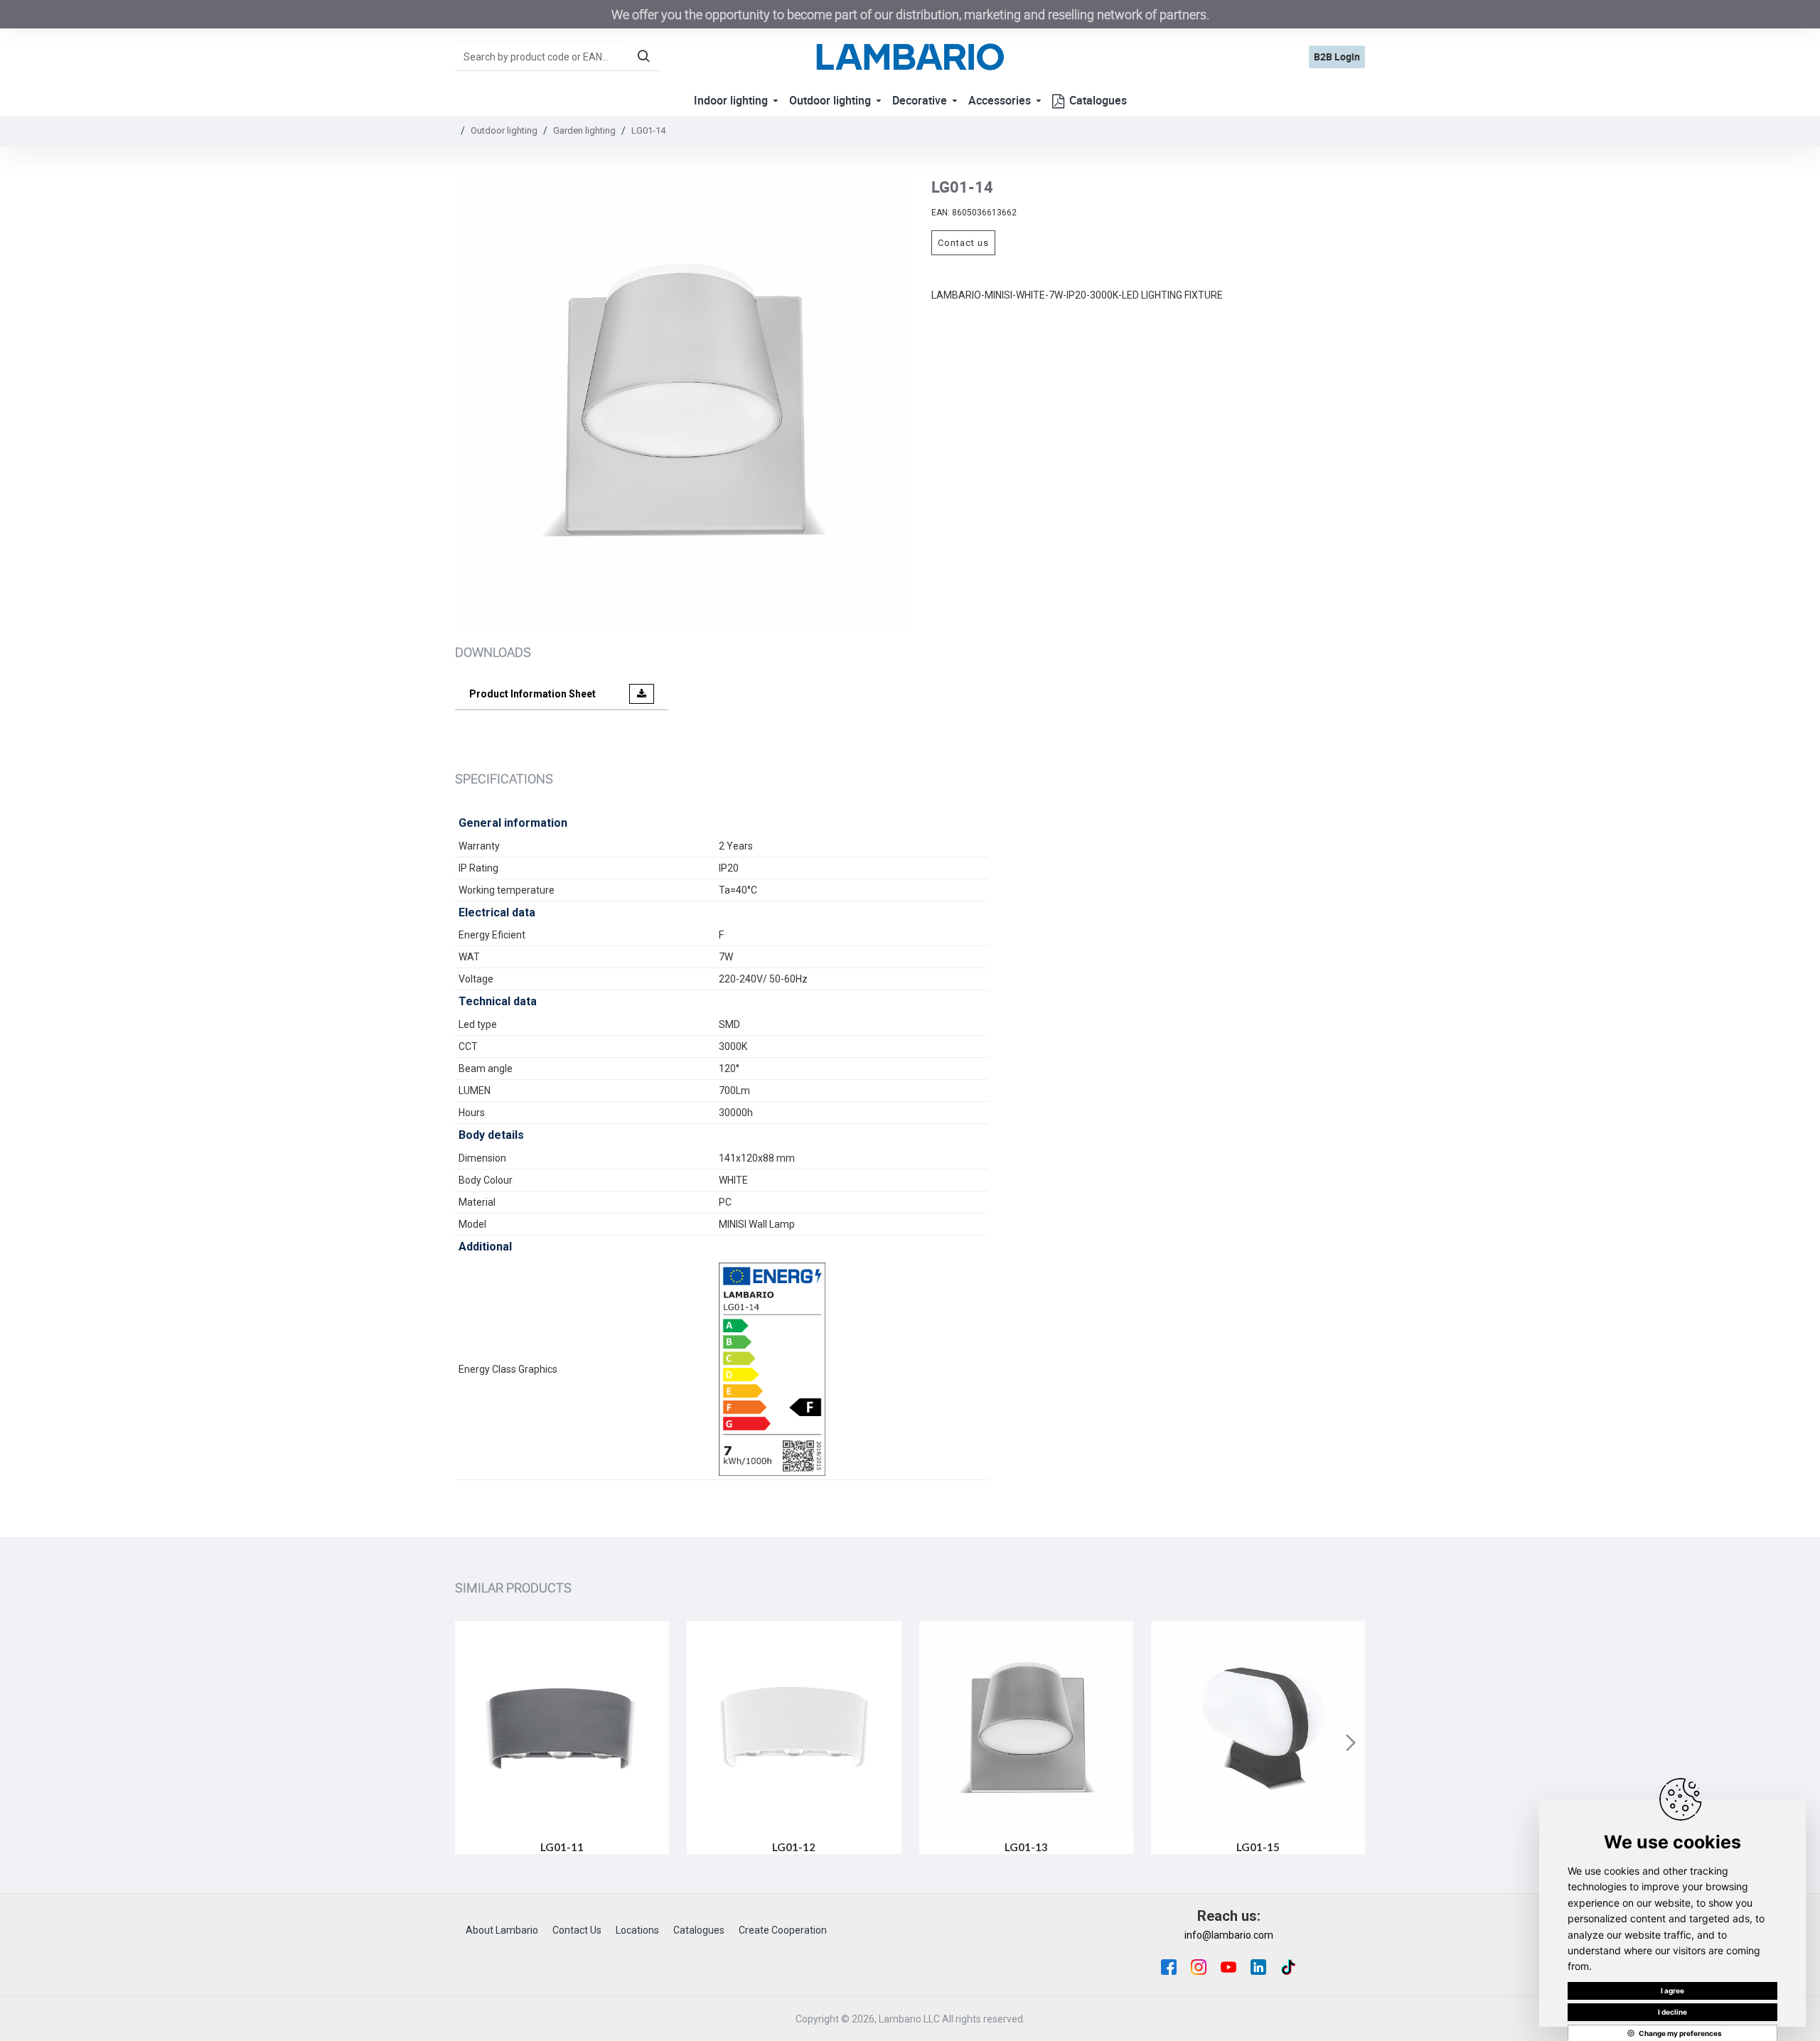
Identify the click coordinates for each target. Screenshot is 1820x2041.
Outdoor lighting (504, 130)
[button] (469, 1742)
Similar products (513, 1587)
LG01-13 (1026, 1847)
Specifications (504, 778)
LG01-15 (1258, 1847)
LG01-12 (794, 1847)
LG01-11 (562, 1847)
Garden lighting (584, 130)
